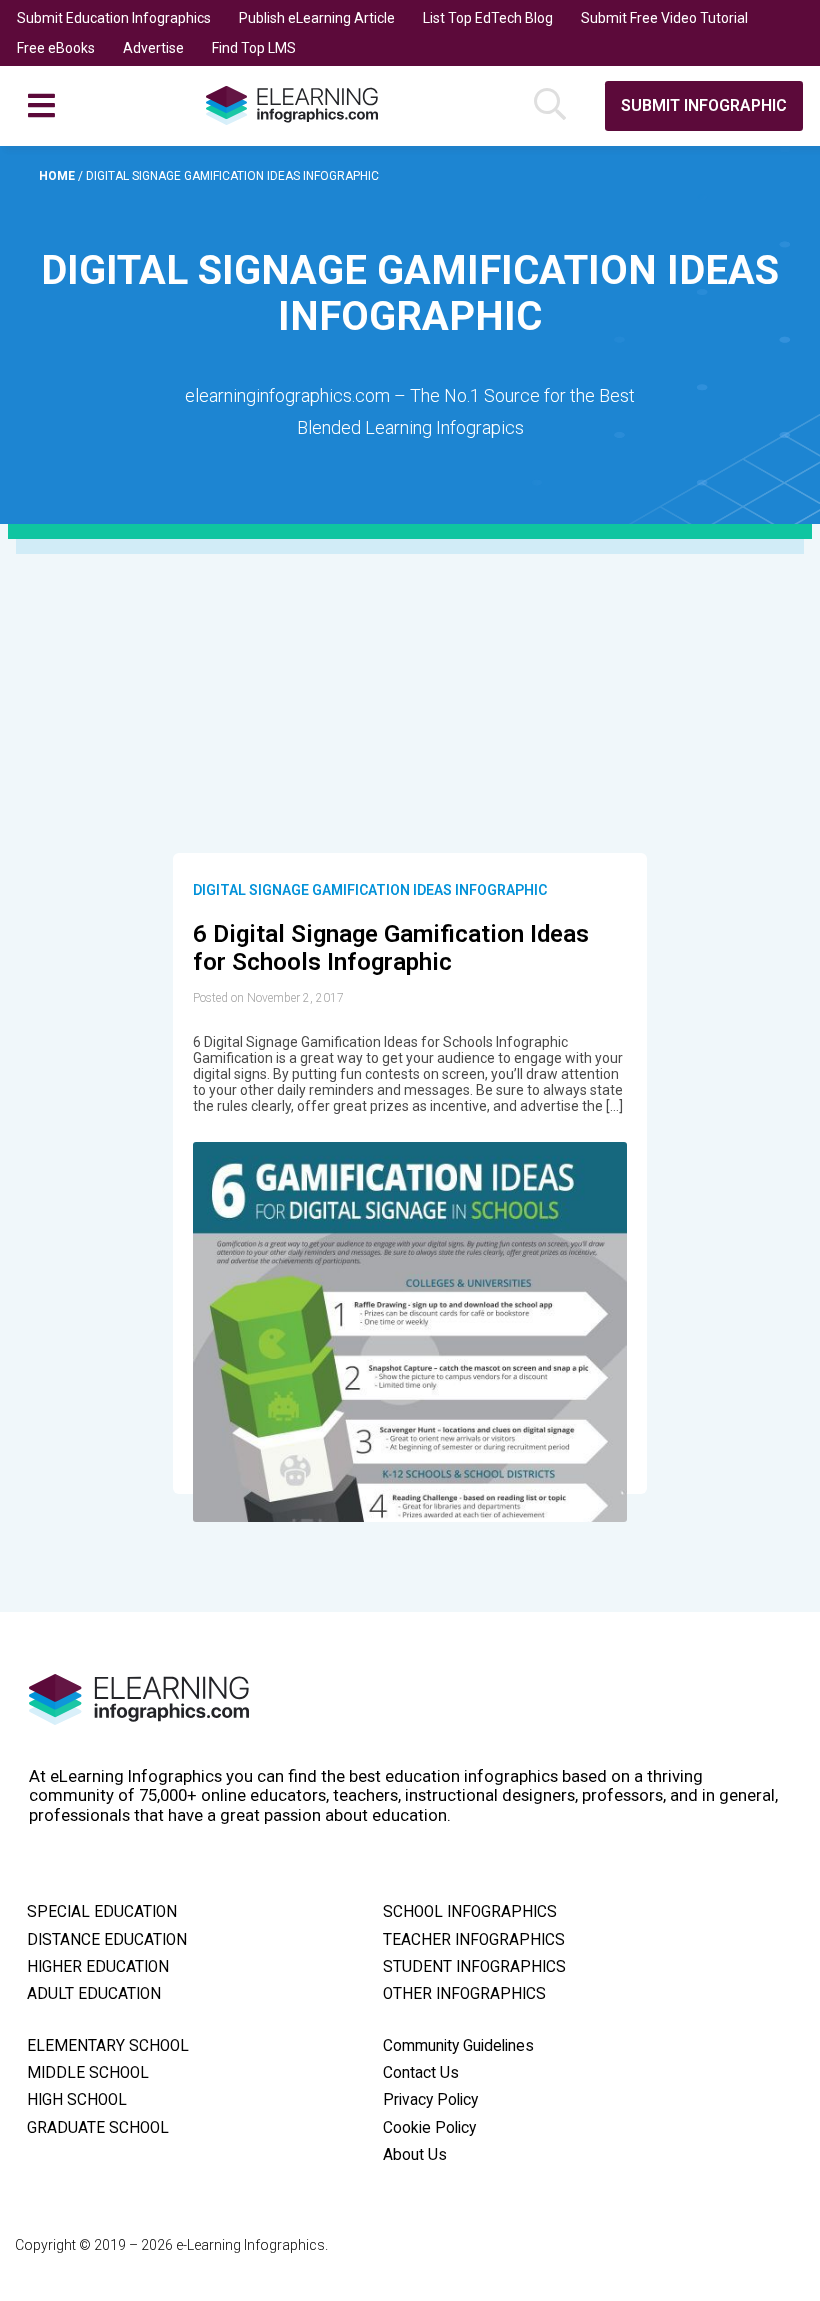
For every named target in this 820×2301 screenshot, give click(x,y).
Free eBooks (56, 48)
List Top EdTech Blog (488, 18)
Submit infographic (704, 105)
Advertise (153, 48)
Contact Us (421, 2073)
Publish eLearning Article (317, 18)
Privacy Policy (430, 2100)
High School (77, 2100)
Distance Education (107, 1940)
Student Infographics (474, 1967)
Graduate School (98, 2128)
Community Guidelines (458, 2046)
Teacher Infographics (474, 1940)
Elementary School (108, 2046)
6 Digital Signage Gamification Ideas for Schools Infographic (391, 948)
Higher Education (98, 1967)
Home (58, 176)
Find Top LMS (254, 48)
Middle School (88, 2073)
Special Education (102, 1912)
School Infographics (470, 1912)
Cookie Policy (429, 2128)
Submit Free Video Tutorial (664, 18)
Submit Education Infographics (114, 18)
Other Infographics (464, 1994)
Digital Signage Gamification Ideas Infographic (370, 890)
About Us (415, 2155)
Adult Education (94, 1994)
